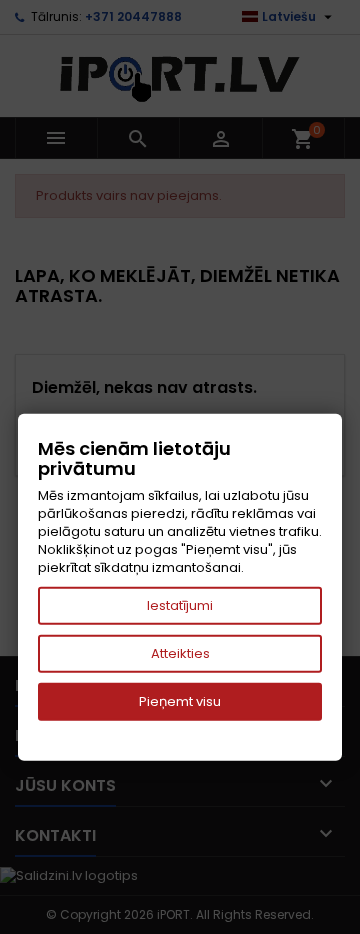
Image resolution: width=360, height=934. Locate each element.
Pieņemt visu (180, 701)
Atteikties (180, 653)
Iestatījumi (180, 605)
